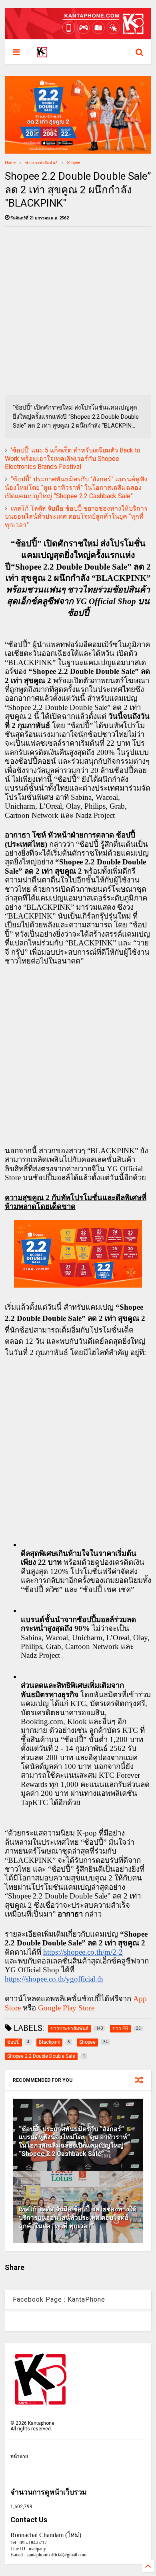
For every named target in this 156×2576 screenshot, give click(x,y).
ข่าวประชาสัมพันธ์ (41, 163)
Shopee (74, 163)
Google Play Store (66, 2008)
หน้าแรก (19, 2456)
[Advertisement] (78, 311)
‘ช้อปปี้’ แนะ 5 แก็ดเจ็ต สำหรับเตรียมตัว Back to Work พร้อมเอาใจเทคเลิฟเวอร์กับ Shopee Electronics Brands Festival (73, 459)
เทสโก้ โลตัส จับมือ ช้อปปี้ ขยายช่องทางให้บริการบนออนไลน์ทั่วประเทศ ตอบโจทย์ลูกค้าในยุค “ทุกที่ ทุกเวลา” (76, 517)
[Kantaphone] (42, 55)
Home (10, 163)
